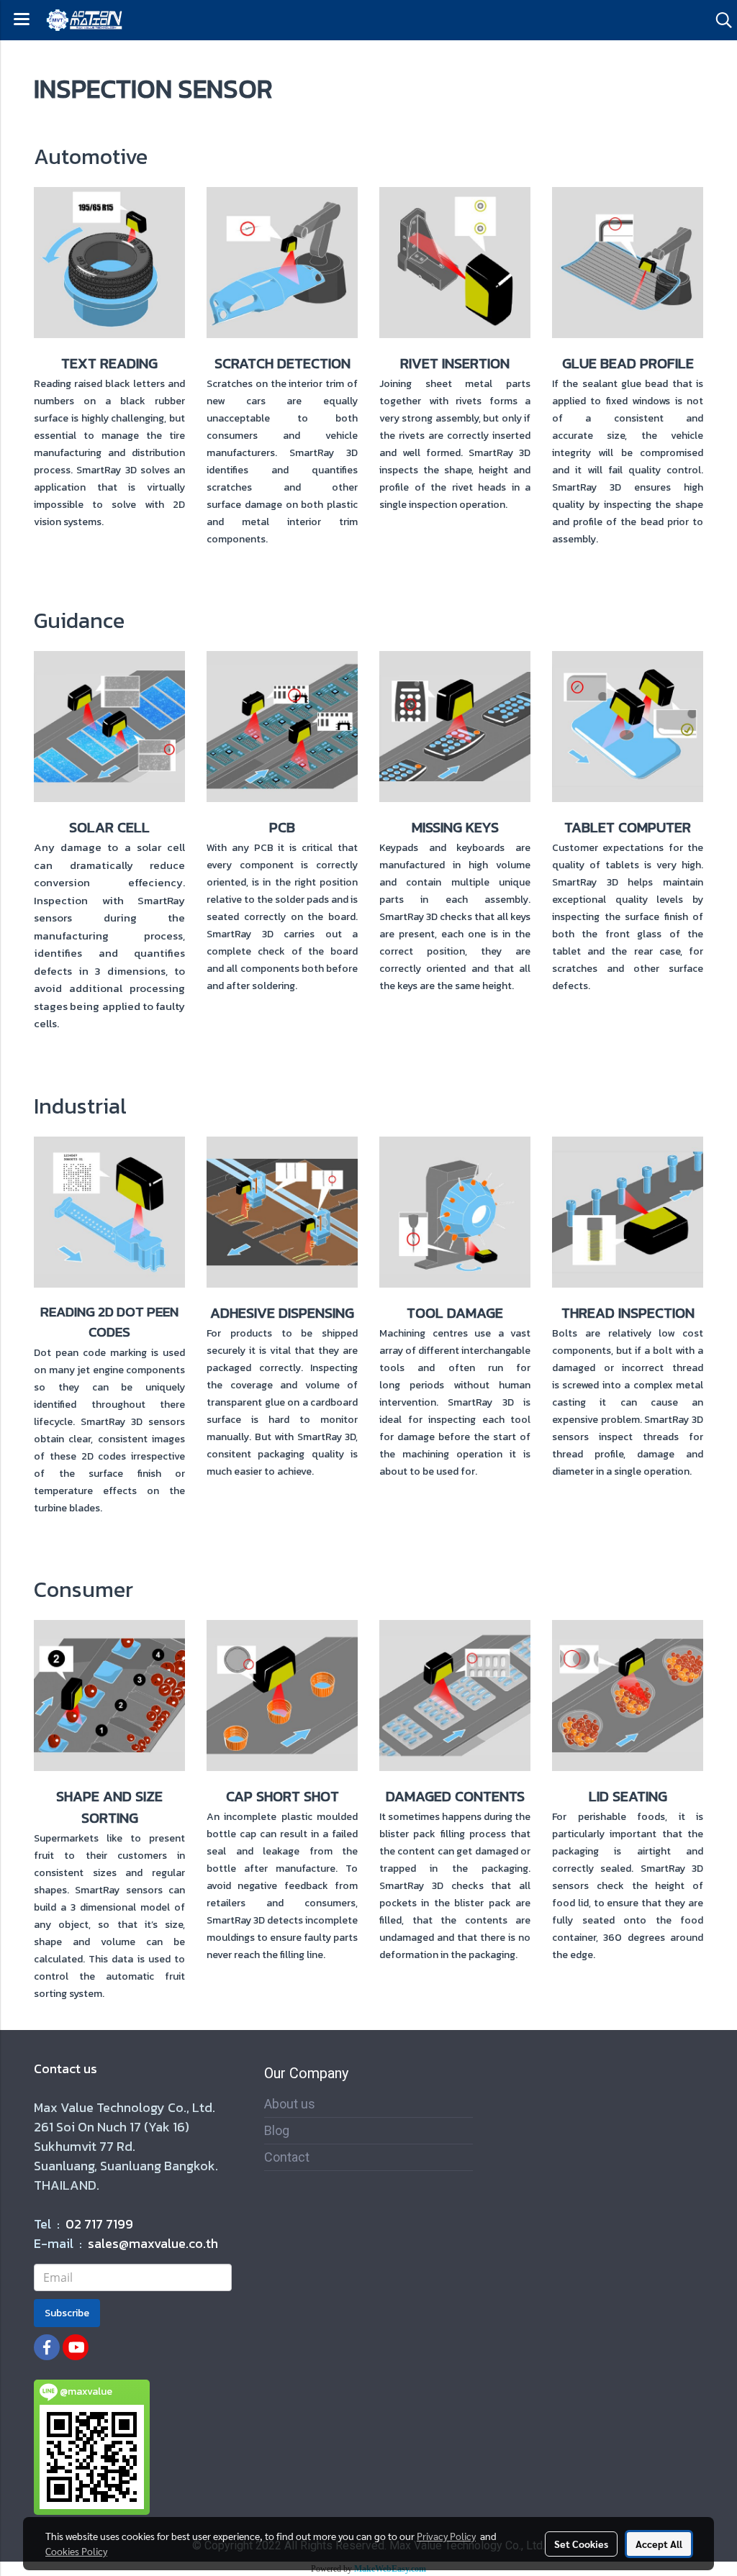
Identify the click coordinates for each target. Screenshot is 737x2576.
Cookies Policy (76, 2551)
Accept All (659, 2544)
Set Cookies (581, 2544)
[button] (719, 20)
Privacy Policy (446, 2536)
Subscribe (67, 2313)
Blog (277, 2130)
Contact (287, 2157)
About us (290, 2104)
